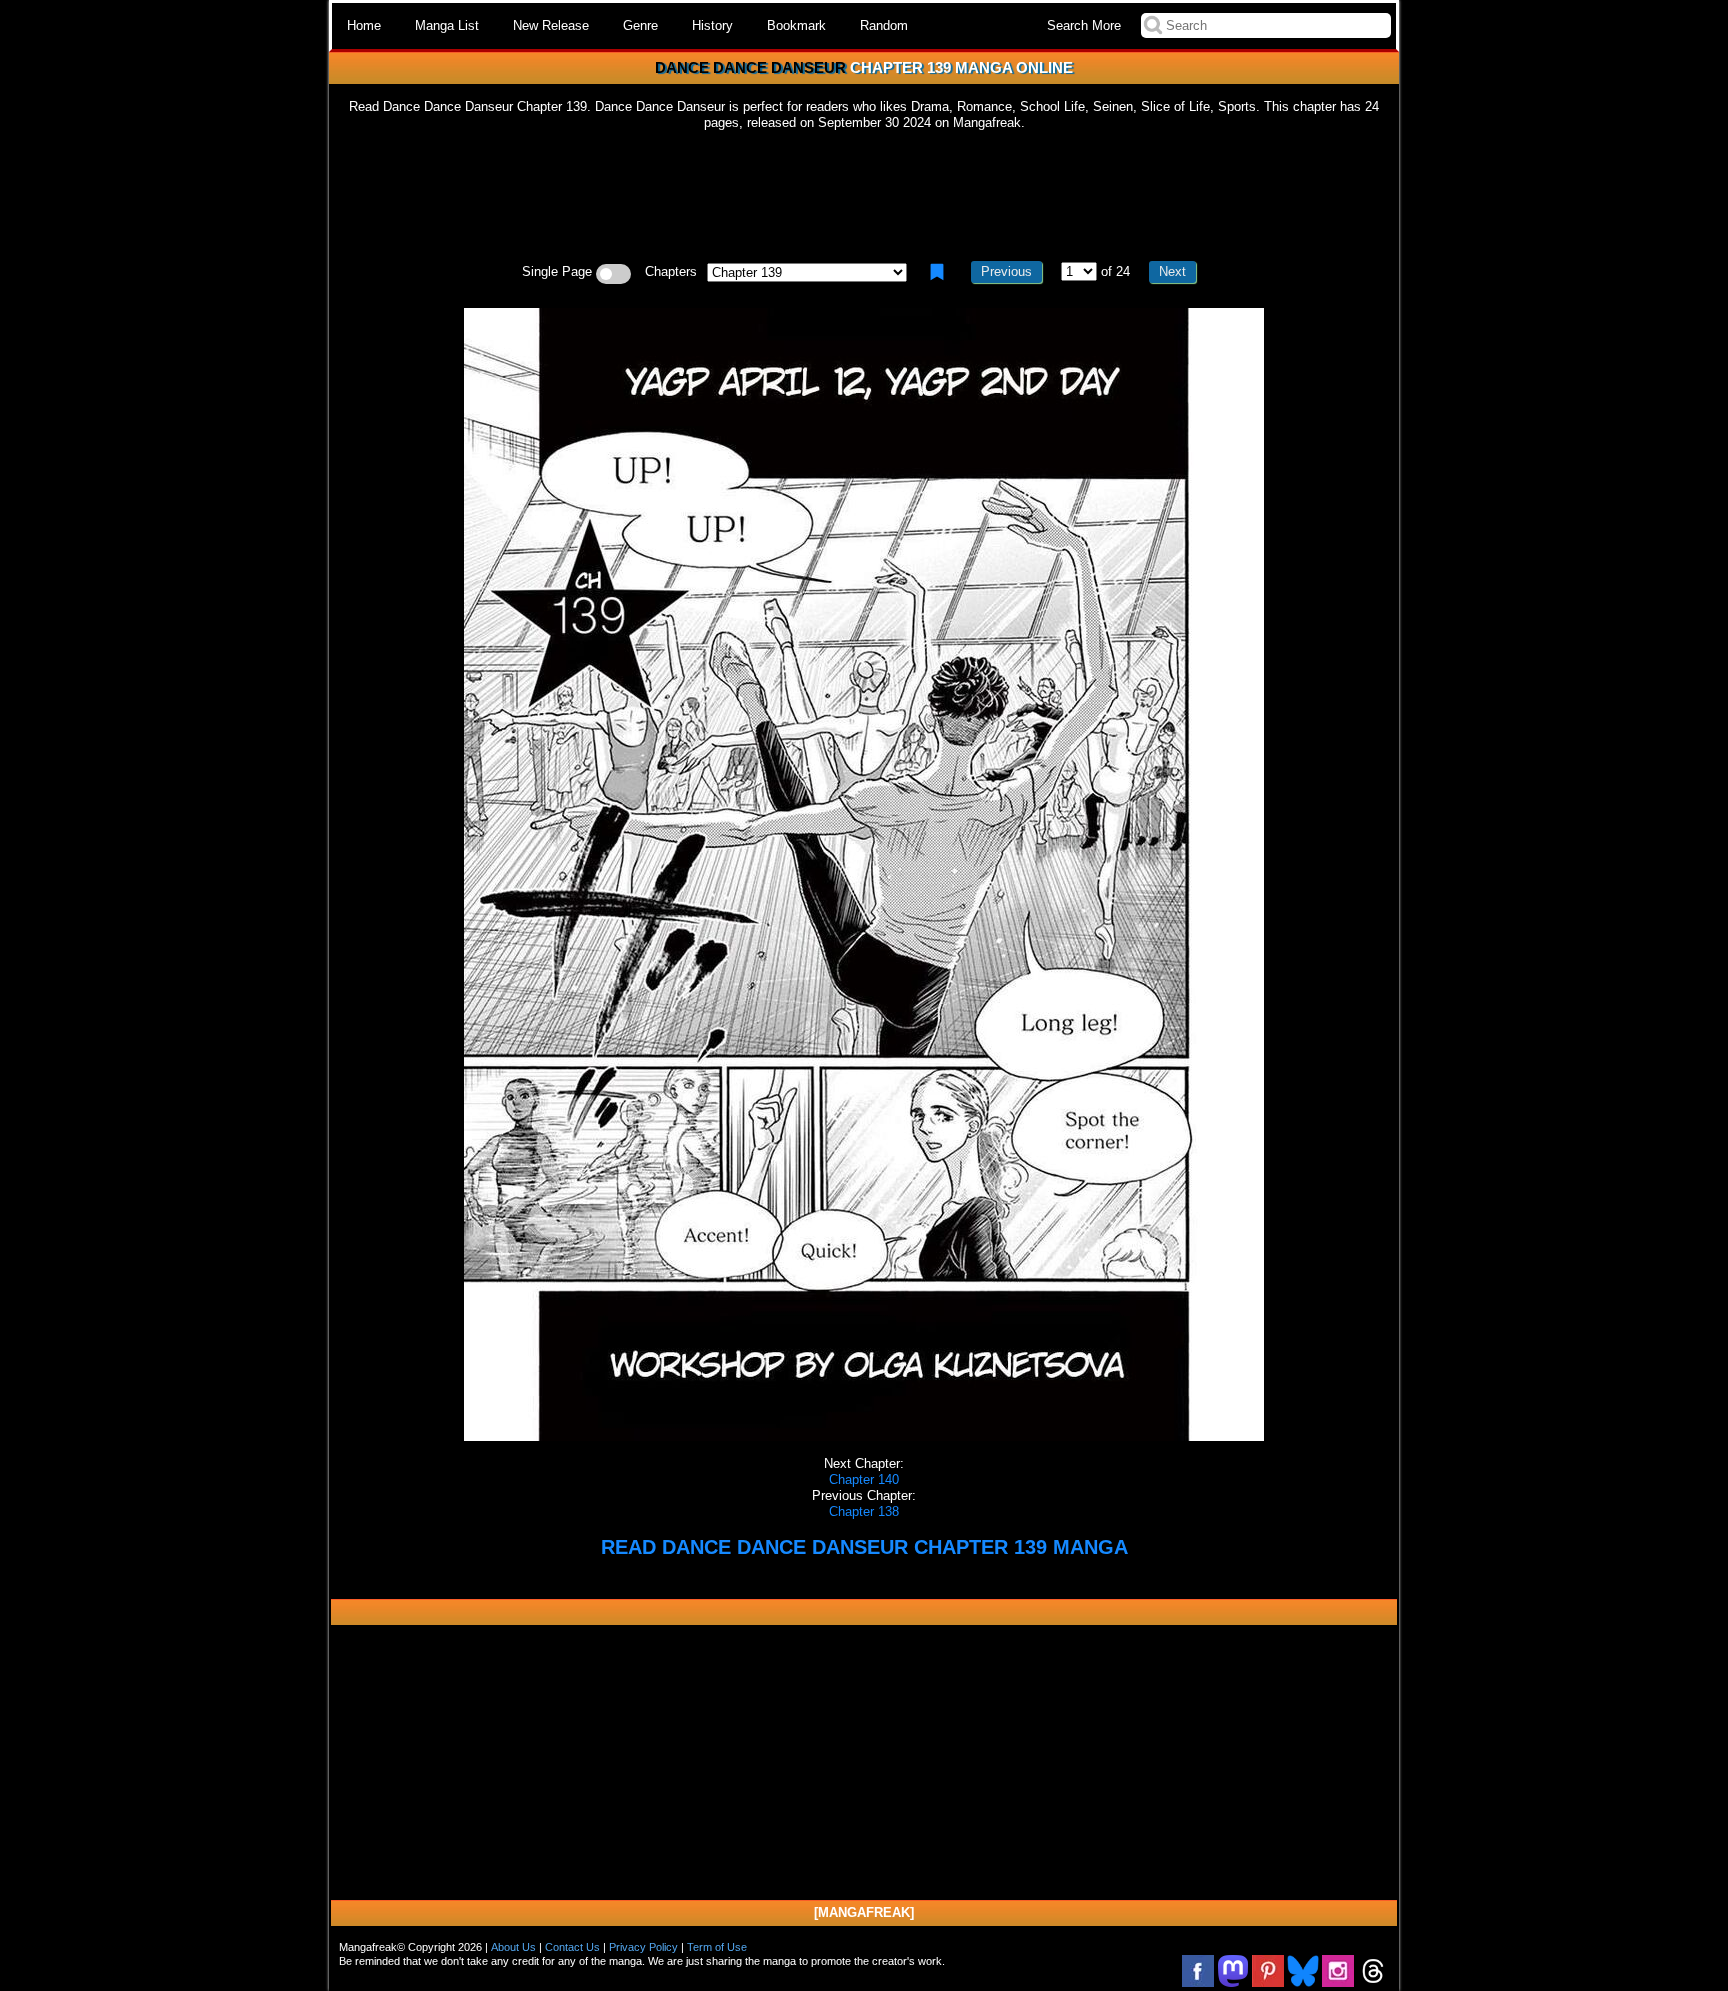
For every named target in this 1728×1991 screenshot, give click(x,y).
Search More (1084, 25)
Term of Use (717, 1947)
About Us (513, 1947)
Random (884, 25)
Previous (1006, 271)
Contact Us (572, 1947)
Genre (640, 25)
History (712, 25)
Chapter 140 (864, 1479)
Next (1172, 271)
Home (364, 25)
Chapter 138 (864, 1511)
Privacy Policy (643, 1947)
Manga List (447, 25)
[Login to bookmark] (937, 272)
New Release (551, 25)
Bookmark (796, 25)
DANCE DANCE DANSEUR (750, 67)
